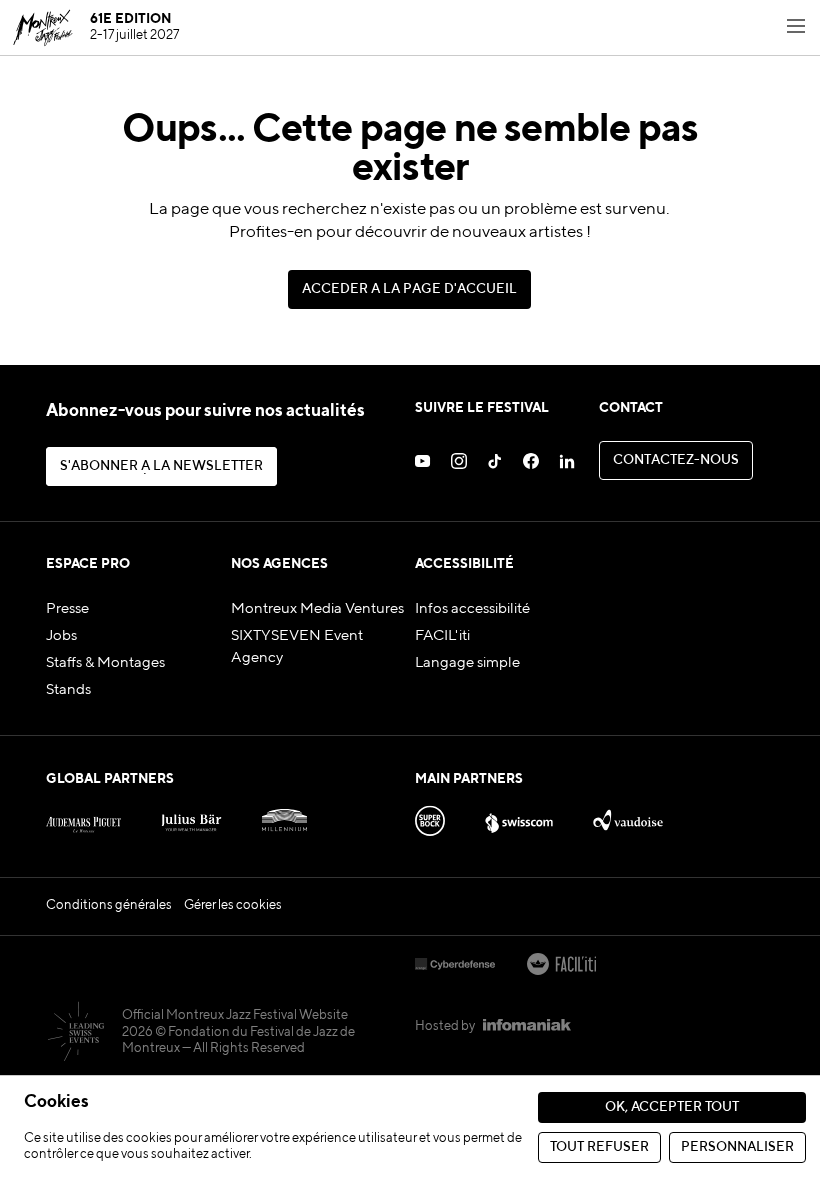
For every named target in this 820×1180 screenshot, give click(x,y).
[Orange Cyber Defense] (455, 966)
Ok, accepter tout (672, 1107)
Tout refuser (599, 1147)
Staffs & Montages (105, 663)
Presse (67, 609)
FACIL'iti (442, 636)
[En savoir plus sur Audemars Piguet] (83, 816)
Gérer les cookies (233, 905)
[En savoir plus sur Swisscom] (519, 816)
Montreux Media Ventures (317, 609)
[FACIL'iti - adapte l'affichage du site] (561, 966)
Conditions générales (109, 905)
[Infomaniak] (527, 1027)
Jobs (61, 636)
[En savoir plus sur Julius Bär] (191, 816)
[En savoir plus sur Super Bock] (430, 816)
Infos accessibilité (472, 609)
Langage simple (467, 663)
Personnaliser (737, 1147)
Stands (68, 690)
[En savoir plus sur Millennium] (284, 816)
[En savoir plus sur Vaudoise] (627, 816)
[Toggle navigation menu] (796, 28)
